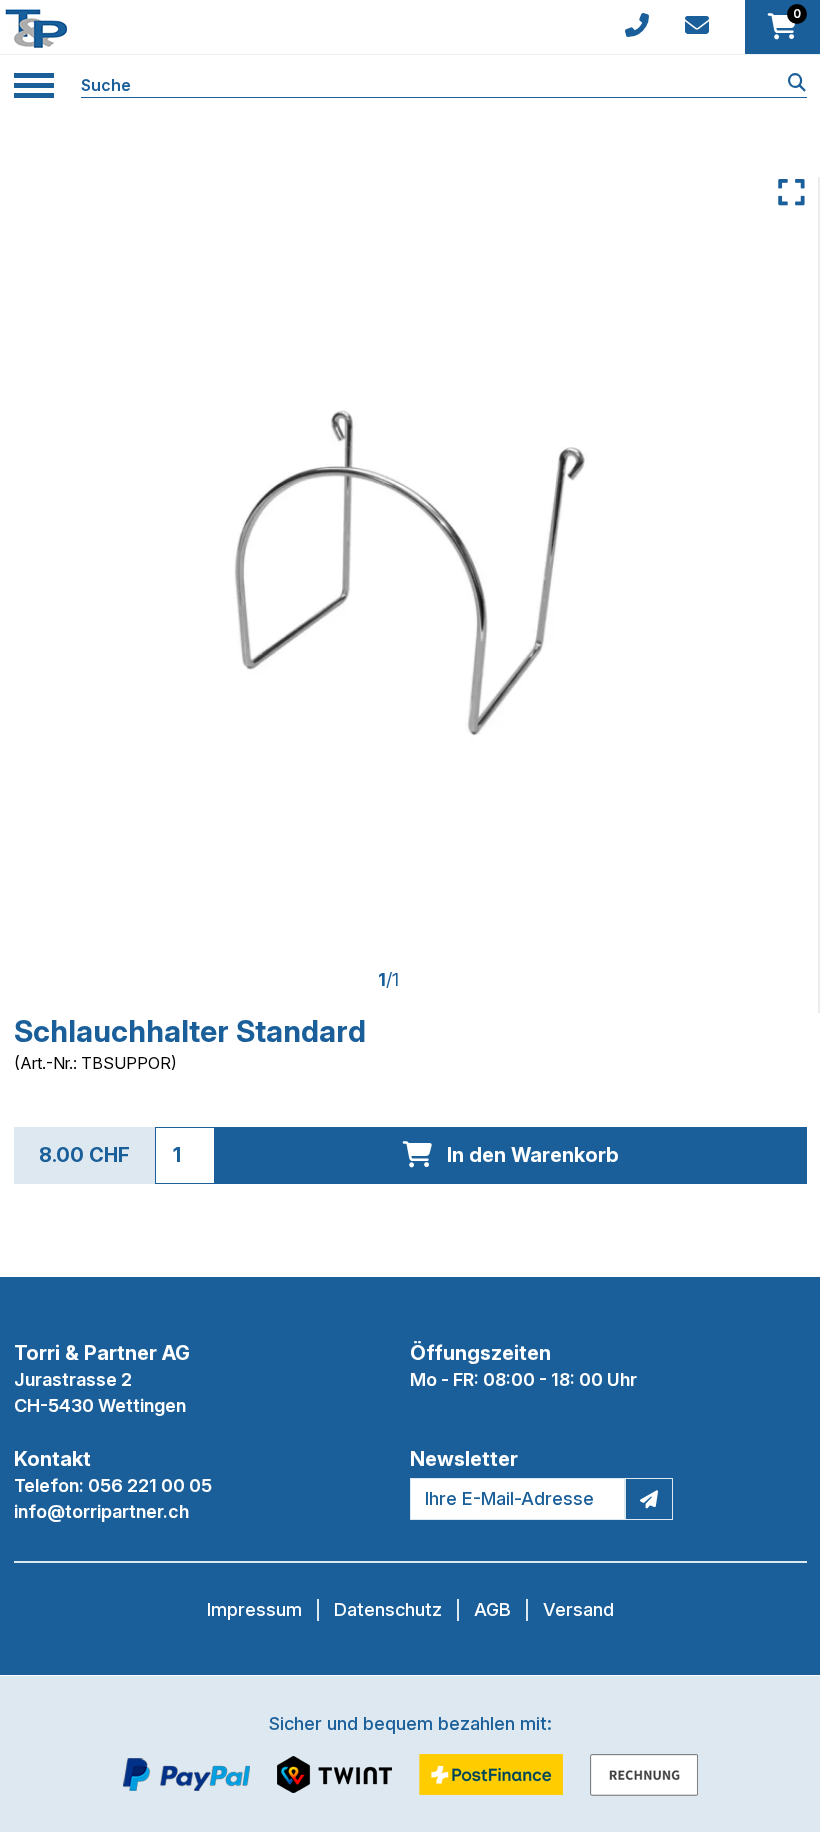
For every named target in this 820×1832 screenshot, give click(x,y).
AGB (492, 1609)
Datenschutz (388, 1609)
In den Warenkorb (533, 1155)
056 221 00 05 (150, 1485)
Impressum (254, 1609)
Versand (578, 1609)
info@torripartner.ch (101, 1511)
